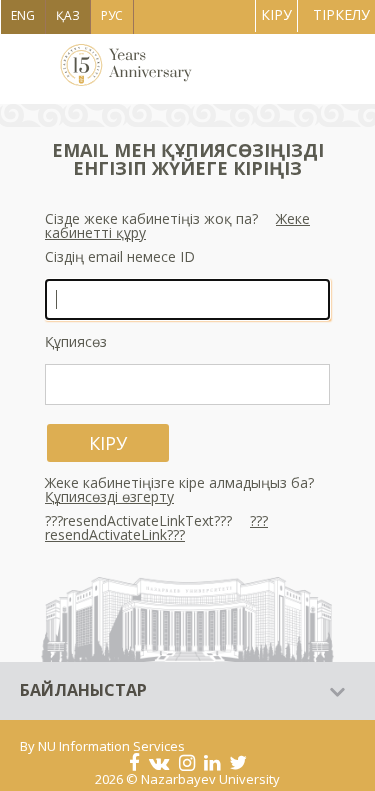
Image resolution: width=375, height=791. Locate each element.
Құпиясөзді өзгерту (109, 496)
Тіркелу (341, 14)
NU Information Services (111, 746)
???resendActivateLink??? (156, 527)
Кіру (276, 14)
